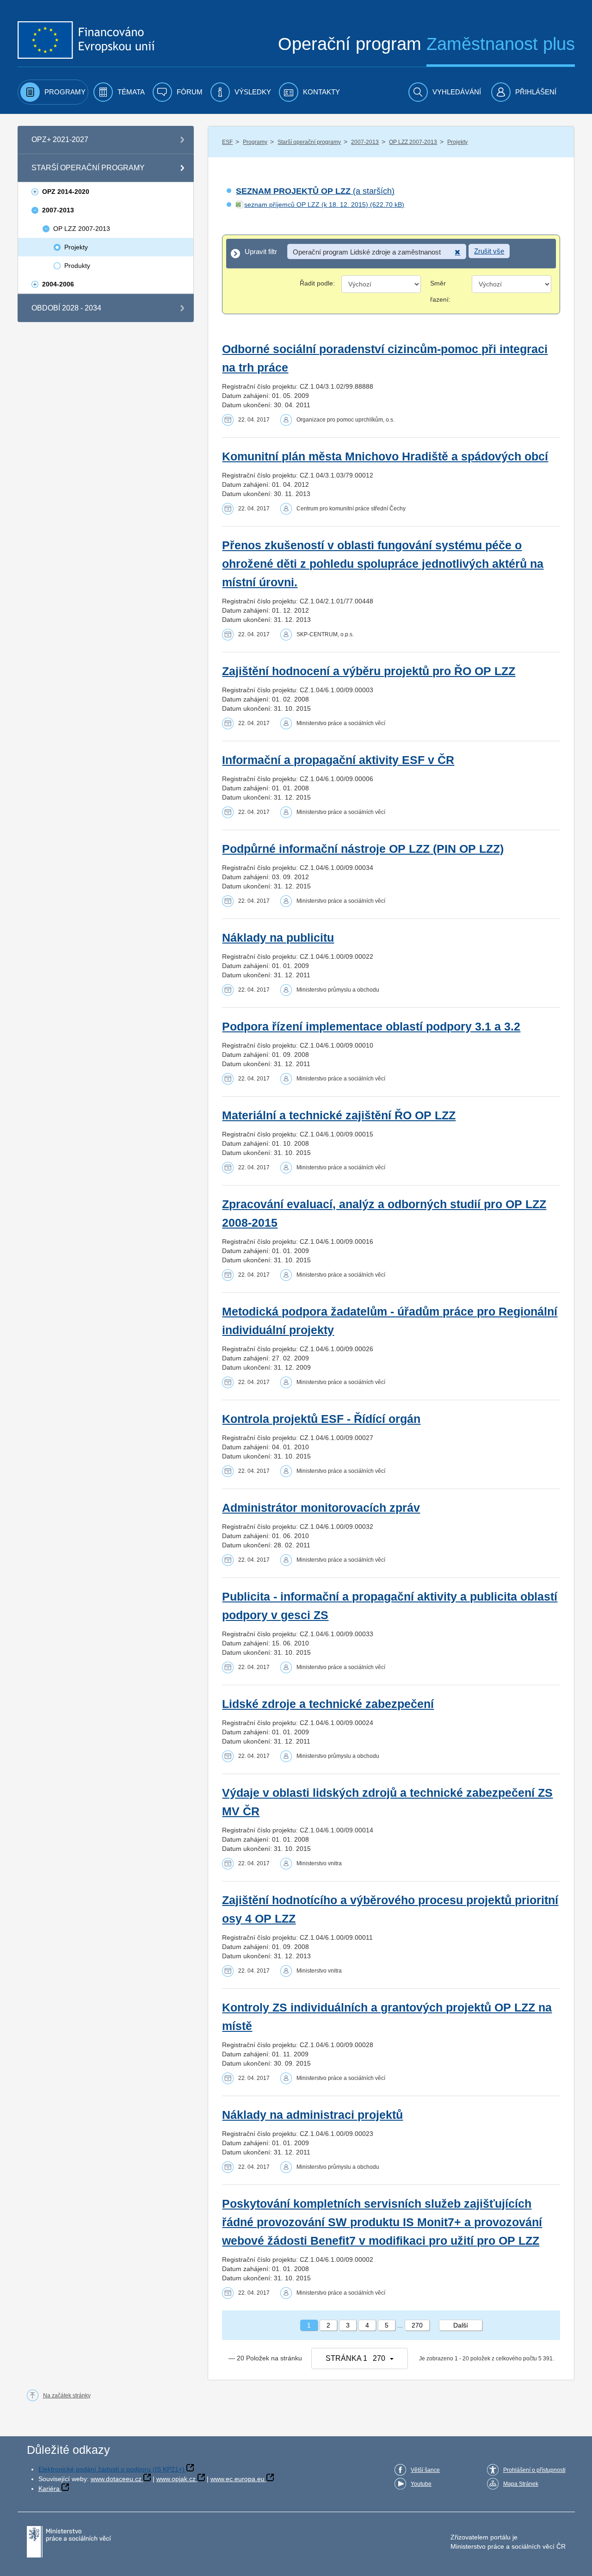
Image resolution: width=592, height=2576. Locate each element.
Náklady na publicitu (278, 938)
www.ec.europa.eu (237, 2479)
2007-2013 (365, 142)
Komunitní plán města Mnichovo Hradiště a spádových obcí (385, 456)
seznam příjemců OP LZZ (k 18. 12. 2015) (306, 205)
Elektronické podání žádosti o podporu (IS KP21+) (111, 2469)
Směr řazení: (440, 291)
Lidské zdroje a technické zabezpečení (328, 1704)
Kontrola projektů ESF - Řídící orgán (321, 1419)
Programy (255, 142)
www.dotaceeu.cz (116, 2479)
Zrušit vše (489, 251)
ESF (227, 142)
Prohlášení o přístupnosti (534, 2470)
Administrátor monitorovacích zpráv (321, 1508)
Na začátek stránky (67, 2396)
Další (461, 2325)
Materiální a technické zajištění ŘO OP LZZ (339, 1115)
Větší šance (425, 2470)
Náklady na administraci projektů (312, 2115)
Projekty (457, 142)
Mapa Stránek (521, 2484)
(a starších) (315, 191)
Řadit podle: (317, 283)
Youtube (421, 2484)
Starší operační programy (309, 142)
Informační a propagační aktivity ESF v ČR (338, 760)
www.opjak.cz (176, 2479)
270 (417, 2325)
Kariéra (49, 2489)
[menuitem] (53, 92)
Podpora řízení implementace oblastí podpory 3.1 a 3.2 (371, 1027)
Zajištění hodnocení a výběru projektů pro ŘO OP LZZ (369, 671)
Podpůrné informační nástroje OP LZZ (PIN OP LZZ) (363, 849)
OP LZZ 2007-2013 (413, 142)
